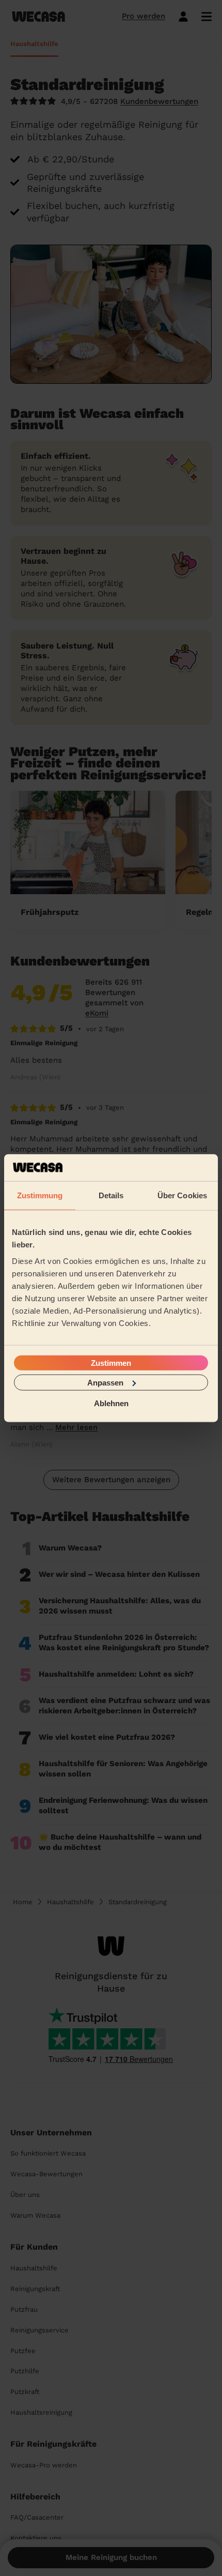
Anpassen (105, 1382)
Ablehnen (111, 1403)
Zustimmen (111, 1362)
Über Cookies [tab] (182, 1195)
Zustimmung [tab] (40, 1195)
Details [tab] (111, 1195)
